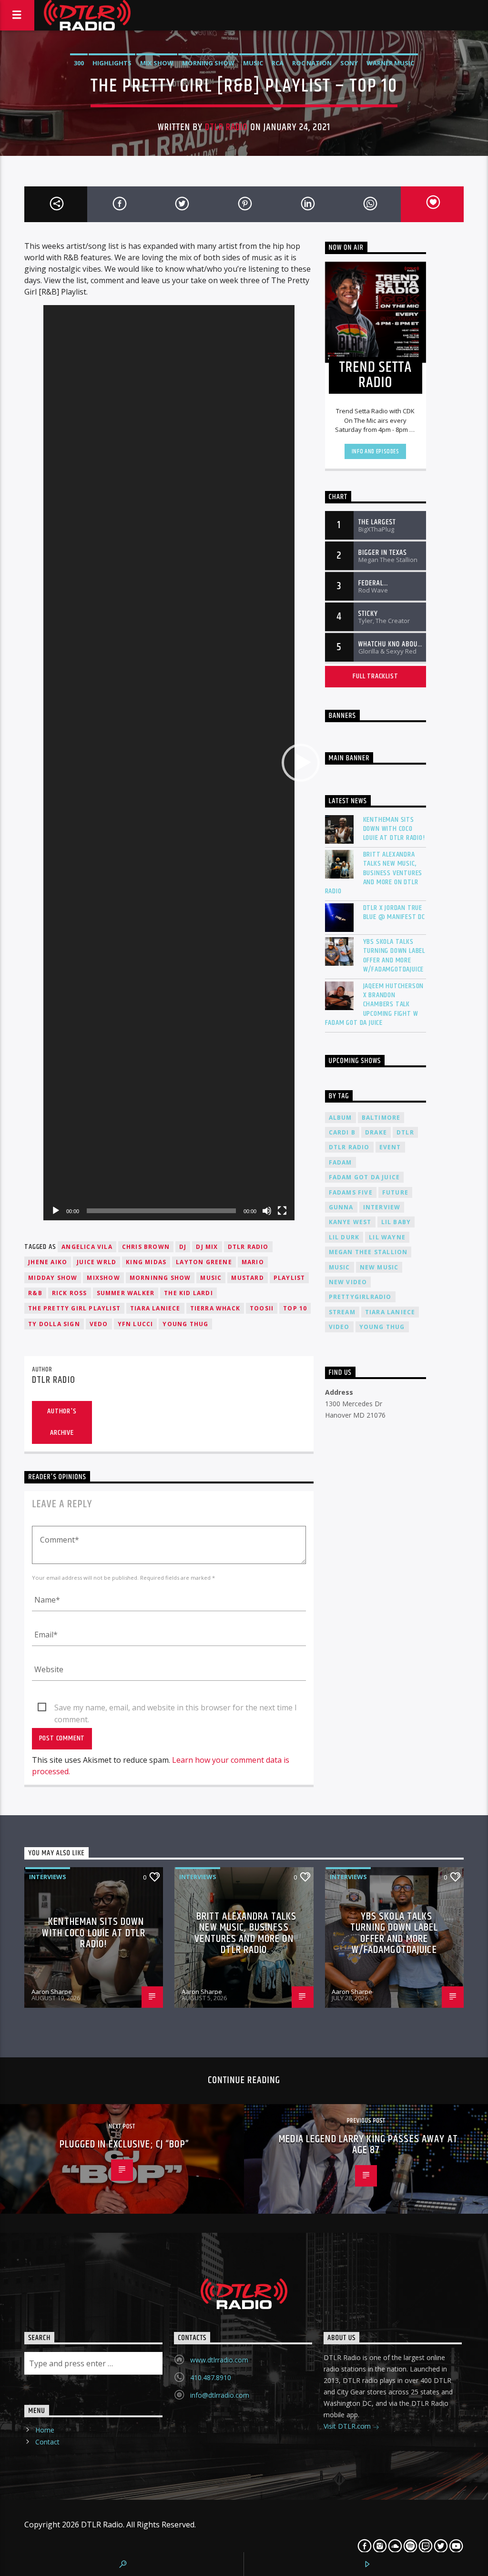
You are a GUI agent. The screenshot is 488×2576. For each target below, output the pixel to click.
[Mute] (267, 1211)
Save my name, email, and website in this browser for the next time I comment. (176, 1708)
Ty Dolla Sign (54, 1324)
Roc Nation (312, 63)
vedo (99, 1324)
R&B (35, 1293)
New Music (379, 1267)
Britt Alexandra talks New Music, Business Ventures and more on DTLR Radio (245, 1933)
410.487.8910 (211, 2377)
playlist (290, 1278)
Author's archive (62, 1422)
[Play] (56, 1211)
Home (45, 2430)
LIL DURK (344, 1237)
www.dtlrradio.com (219, 2360)
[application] (169, 763)
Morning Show (208, 63)
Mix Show (157, 63)
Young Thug (185, 1324)
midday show (53, 1278)
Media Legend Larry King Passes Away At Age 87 (368, 2145)
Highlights (112, 63)
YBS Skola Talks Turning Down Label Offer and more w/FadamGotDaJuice (394, 1933)
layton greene (204, 1262)
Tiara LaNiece (155, 1308)
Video (339, 1327)
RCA (278, 63)
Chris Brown (146, 1247)
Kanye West (350, 1222)
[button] (301, 763)
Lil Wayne (387, 1237)
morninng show (160, 1278)
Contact (47, 2442)
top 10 (295, 1308)
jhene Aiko (48, 1262)
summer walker (126, 1293)
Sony (349, 63)
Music (253, 63)
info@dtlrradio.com (220, 2395)
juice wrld (97, 1262)
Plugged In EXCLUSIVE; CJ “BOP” (124, 2144)
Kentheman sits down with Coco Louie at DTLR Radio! (94, 1933)
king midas (146, 1262)
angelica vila (87, 1247)
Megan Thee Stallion (368, 1252)
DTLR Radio (226, 127)
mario (253, 1262)
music (211, 1278)
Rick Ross (70, 1293)
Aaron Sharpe (52, 1992)
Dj (183, 1247)
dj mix (207, 1247)
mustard (247, 1278)
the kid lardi (188, 1293)
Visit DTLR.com (348, 2426)
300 (79, 63)
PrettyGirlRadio (360, 1297)
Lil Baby (396, 1222)
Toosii (262, 1308)
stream (342, 1312)
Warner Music (390, 63)
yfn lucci (136, 1324)
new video (348, 1282)
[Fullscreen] (282, 1211)
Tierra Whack (215, 1308)
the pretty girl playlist (74, 1308)
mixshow (103, 1278)
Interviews (48, 1877)
